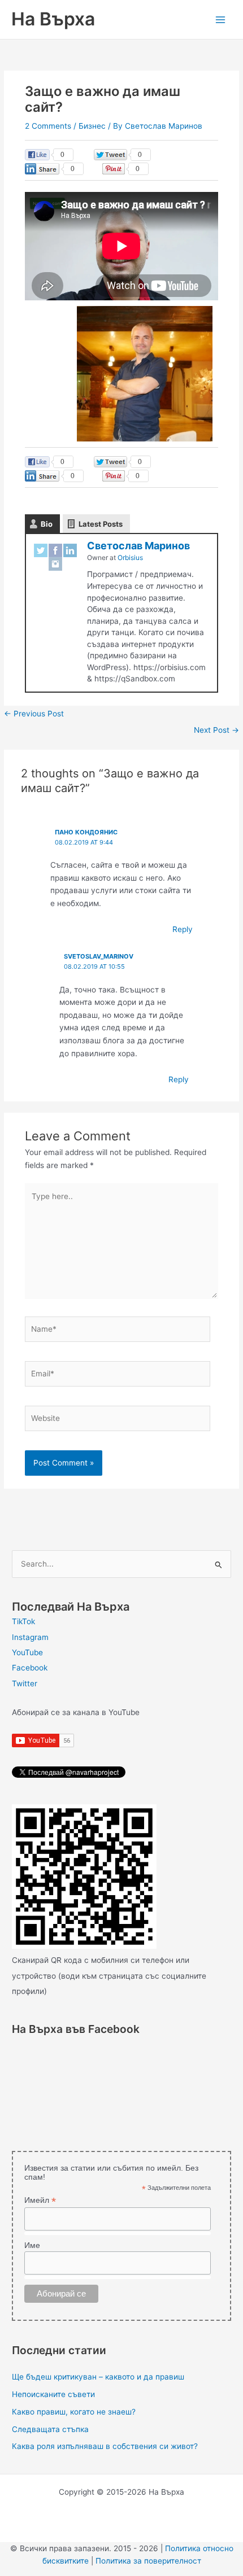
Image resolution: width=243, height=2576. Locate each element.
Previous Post (34, 714)
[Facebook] (55, 550)
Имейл (40, 2200)
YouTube (27, 1652)
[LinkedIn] (70, 550)
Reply (183, 929)
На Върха (53, 19)
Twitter (25, 1683)
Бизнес (92, 126)
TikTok (23, 1621)
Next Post (216, 730)
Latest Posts (101, 524)
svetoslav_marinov (99, 956)
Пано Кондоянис (86, 832)
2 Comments (48, 126)
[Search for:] (121, 1564)
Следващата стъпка (50, 2429)
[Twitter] (41, 550)
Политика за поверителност (148, 2561)
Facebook (30, 1668)
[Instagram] (55, 564)
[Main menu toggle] (221, 19)
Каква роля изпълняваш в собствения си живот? (105, 2446)
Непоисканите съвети (53, 2394)
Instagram (30, 1637)
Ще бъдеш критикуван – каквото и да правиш (98, 2377)
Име (32, 2245)
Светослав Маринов (138, 546)
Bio (47, 524)
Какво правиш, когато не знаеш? (74, 2412)
